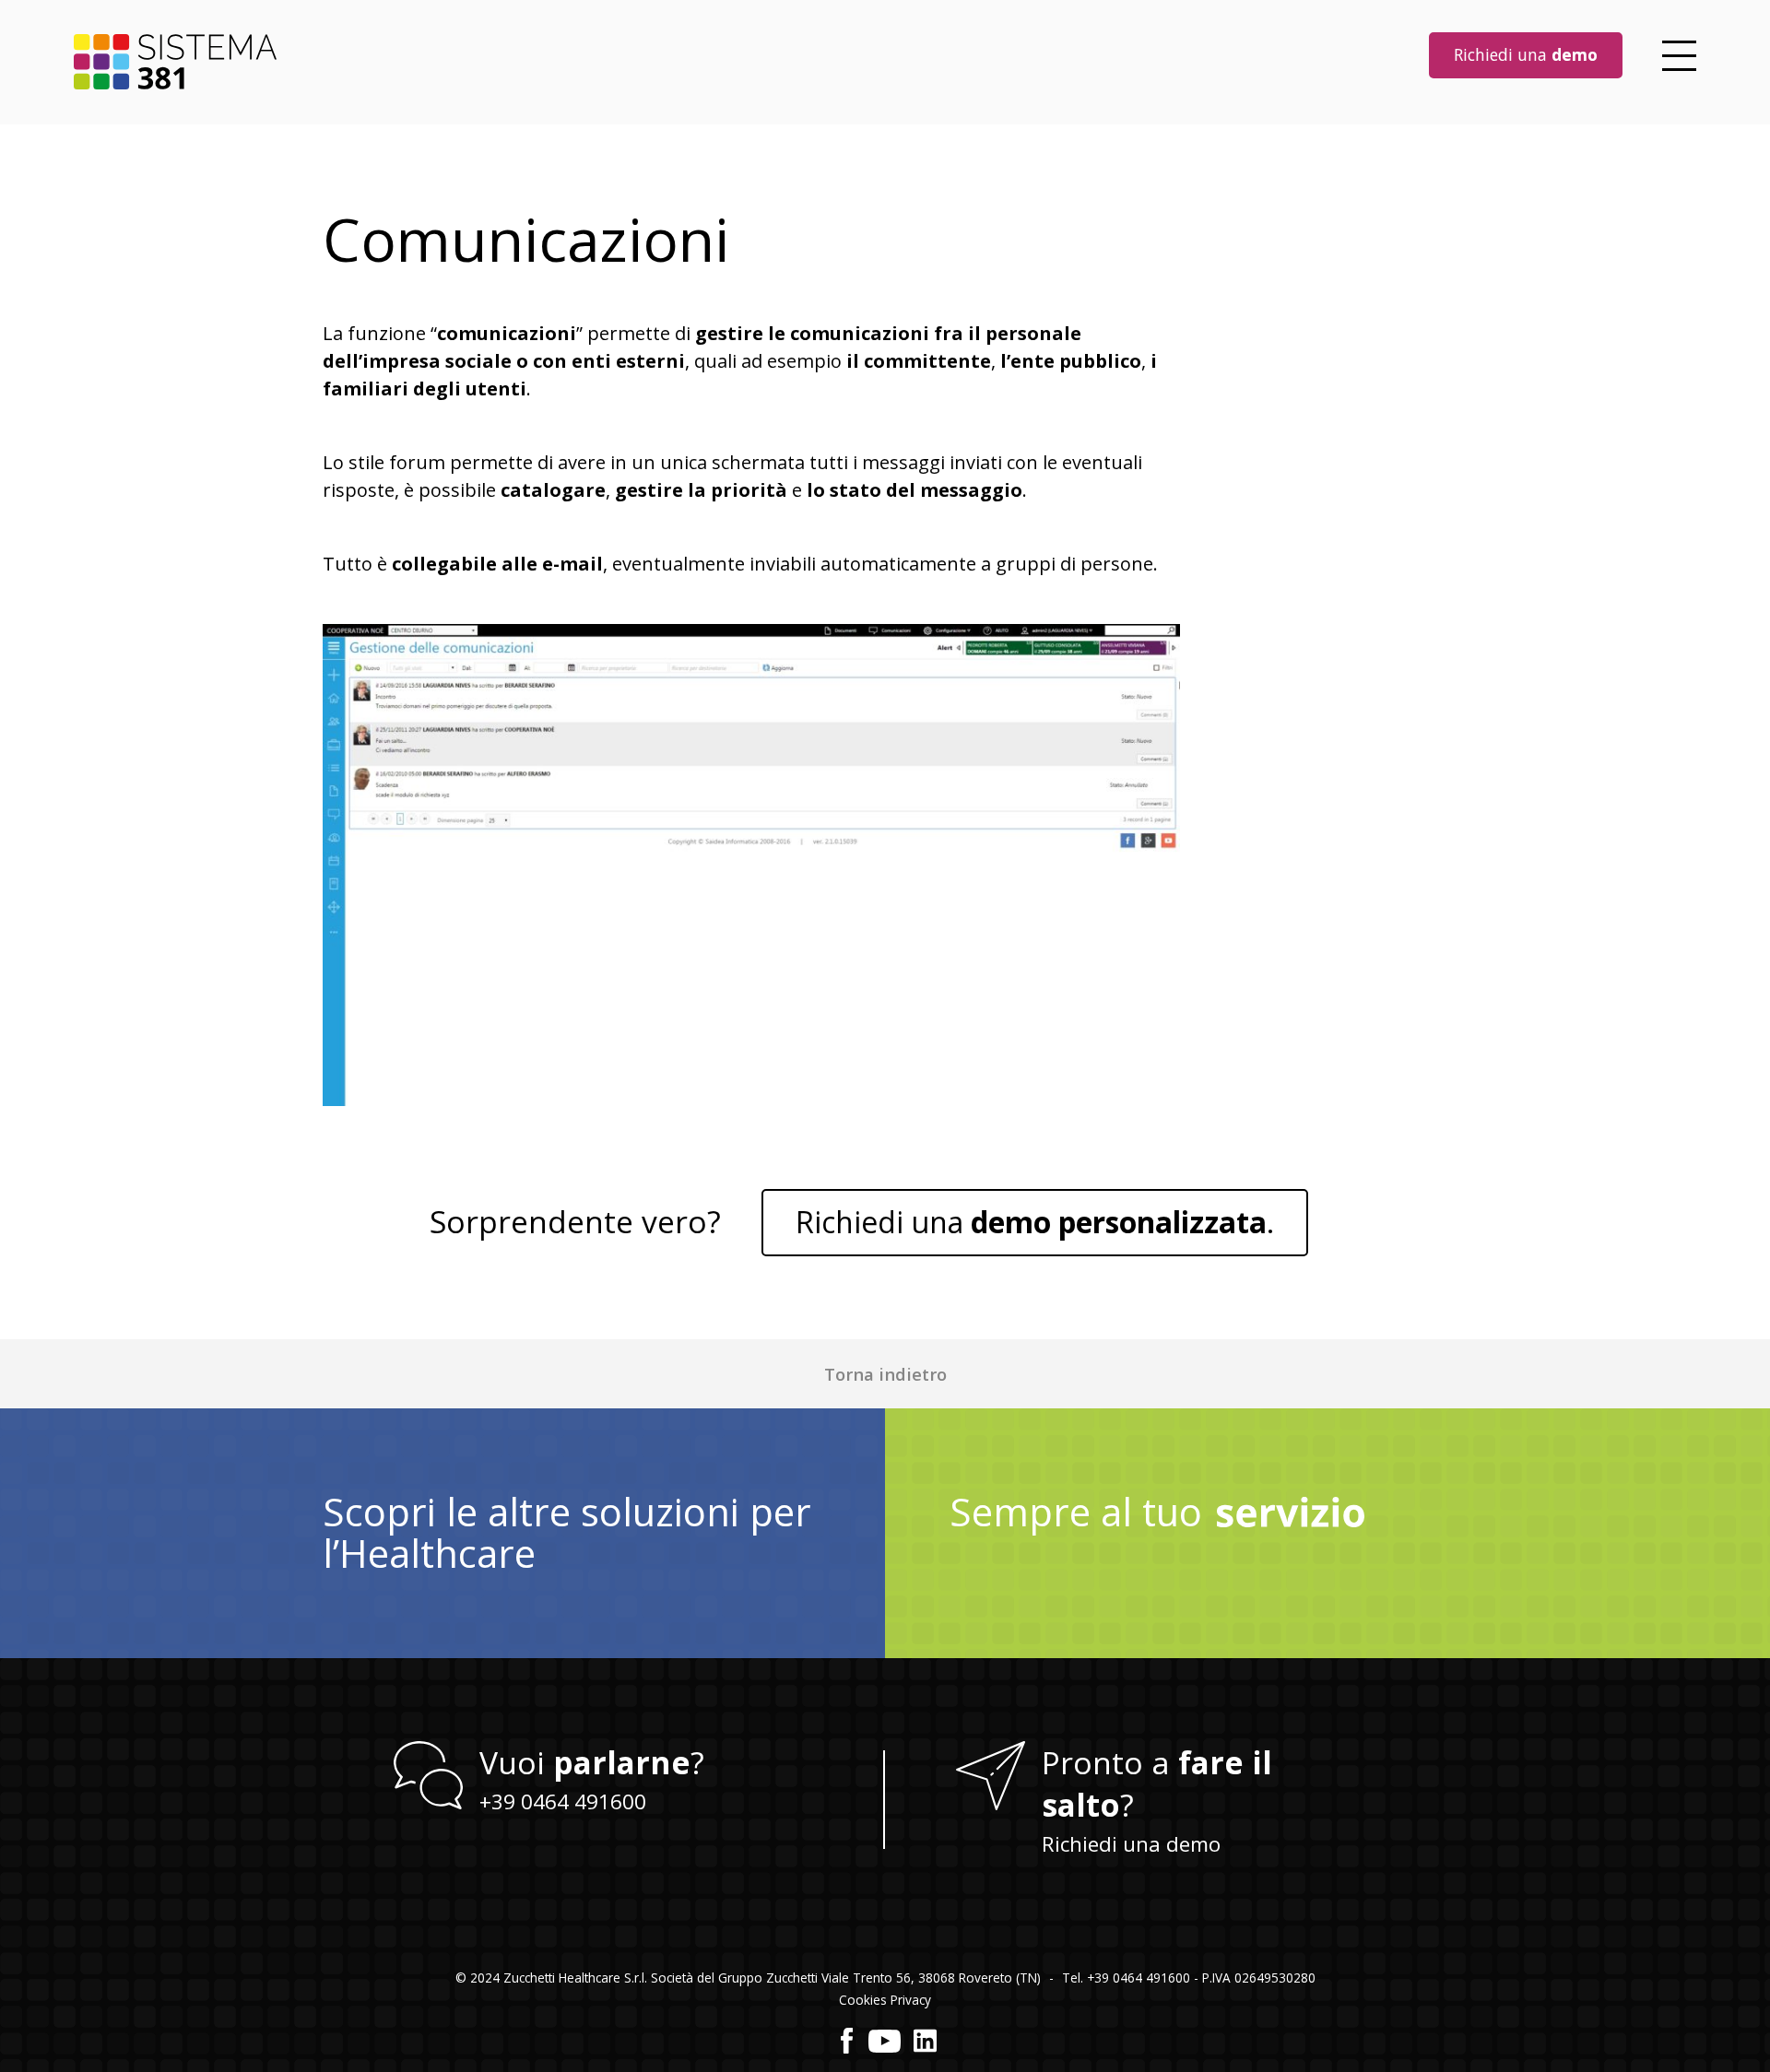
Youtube (885, 2041)
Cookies (863, 2000)
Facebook (847, 2041)
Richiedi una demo (1131, 1844)
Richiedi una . (1035, 1222)
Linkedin (925, 2041)
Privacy (911, 2000)
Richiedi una (1526, 54)
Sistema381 (175, 62)
